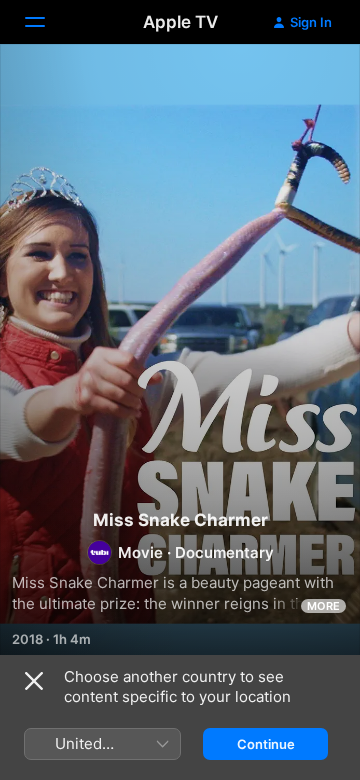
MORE (323, 606)
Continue (266, 744)
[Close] (34, 681)
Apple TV (180, 22)
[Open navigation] (47, 22)
